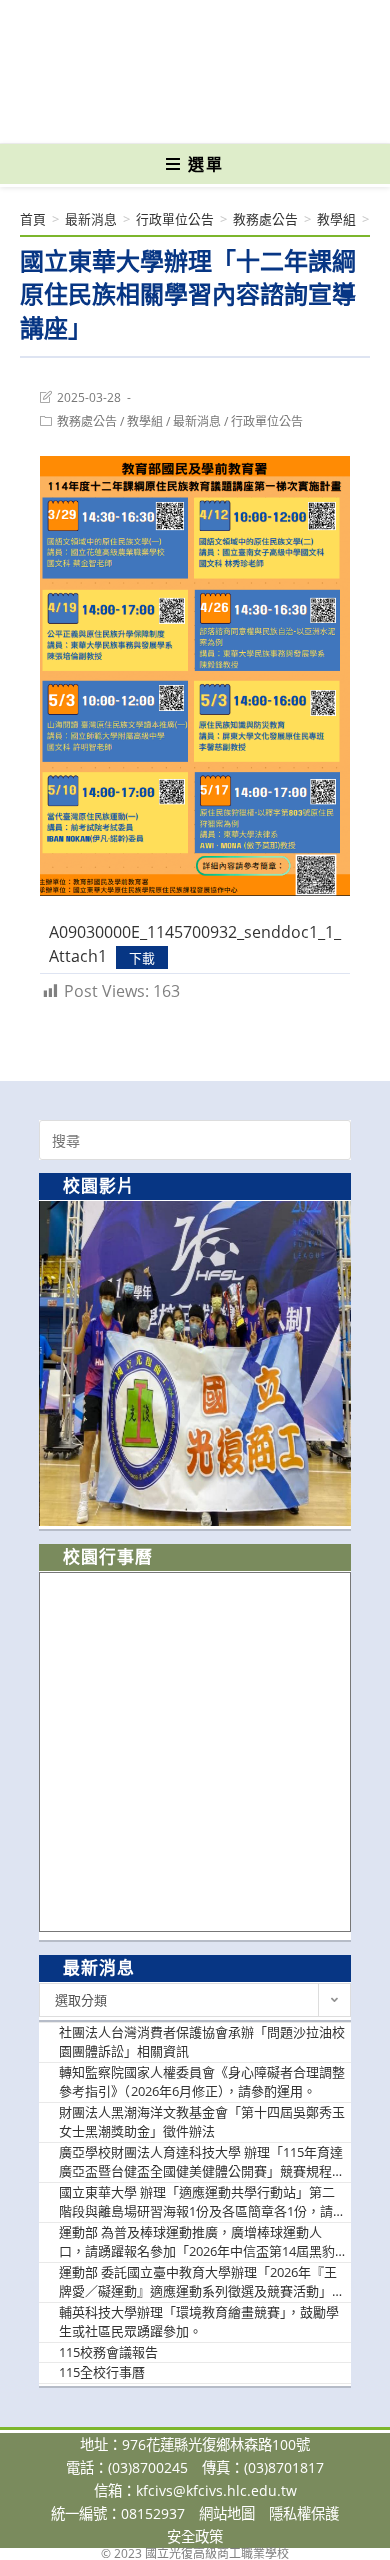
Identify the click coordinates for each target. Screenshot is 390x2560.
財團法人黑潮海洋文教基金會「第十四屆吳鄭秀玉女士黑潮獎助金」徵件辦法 (202, 2122)
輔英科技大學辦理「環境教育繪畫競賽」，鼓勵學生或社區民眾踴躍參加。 (199, 2322)
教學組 (145, 421)
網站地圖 (227, 2513)
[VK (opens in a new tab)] (227, 114)
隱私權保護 (304, 2513)
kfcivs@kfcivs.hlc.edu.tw (216, 2490)
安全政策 (195, 2536)
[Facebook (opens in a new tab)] (160, 114)
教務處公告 (87, 421)
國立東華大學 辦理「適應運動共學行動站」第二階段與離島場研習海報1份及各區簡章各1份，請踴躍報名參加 (197, 2202)
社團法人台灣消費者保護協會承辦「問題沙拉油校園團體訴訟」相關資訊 (202, 2042)
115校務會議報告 (108, 2352)
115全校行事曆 (102, 2372)
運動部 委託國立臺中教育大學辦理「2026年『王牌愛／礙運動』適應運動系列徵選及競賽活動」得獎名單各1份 (202, 2282)
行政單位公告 (267, 421)
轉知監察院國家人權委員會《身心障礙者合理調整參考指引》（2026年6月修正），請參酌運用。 (202, 2082)
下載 (142, 957)
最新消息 (197, 421)
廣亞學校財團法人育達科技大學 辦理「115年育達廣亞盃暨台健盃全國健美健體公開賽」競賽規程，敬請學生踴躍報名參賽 (202, 2162)
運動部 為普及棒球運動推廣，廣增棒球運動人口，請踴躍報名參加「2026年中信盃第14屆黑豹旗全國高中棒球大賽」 (197, 2242)
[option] (195, 1363)
